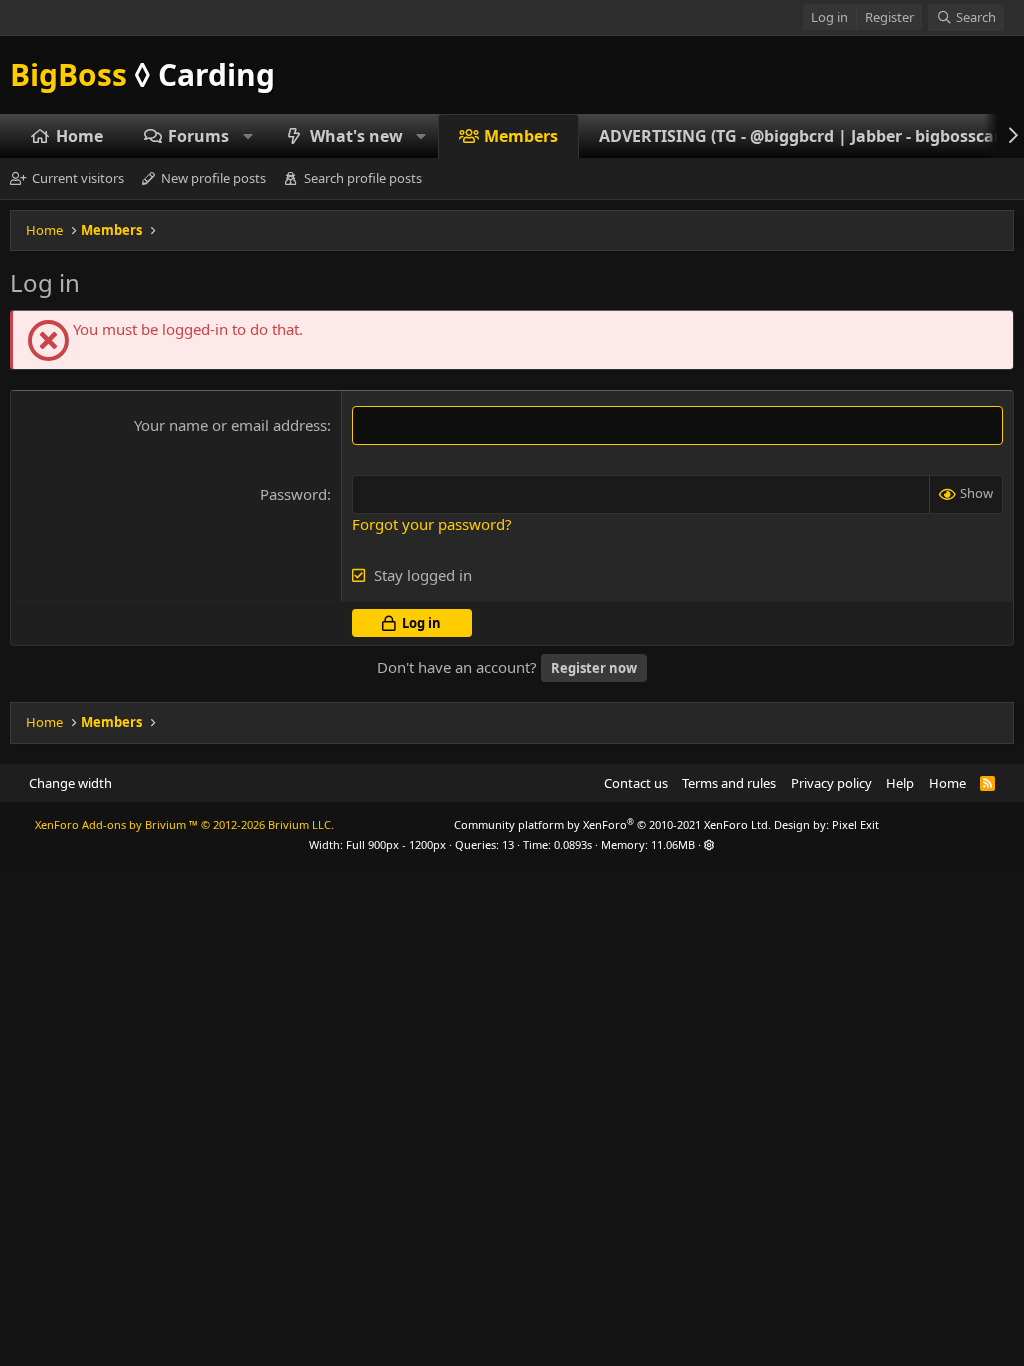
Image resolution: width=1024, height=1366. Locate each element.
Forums (198, 136)
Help (900, 783)
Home (79, 136)
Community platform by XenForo (612, 824)
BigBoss (142, 74)
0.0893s (573, 844)
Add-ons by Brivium (184, 824)
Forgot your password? (432, 524)
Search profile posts (363, 178)
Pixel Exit (855, 824)
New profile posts (213, 178)
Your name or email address (230, 425)
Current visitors (78, 178)
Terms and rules (729, 783)
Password (293, 494)
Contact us (636, 783)
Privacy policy (831, 783)
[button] (248, 136)
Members (521, 136)
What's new (356, 136)
